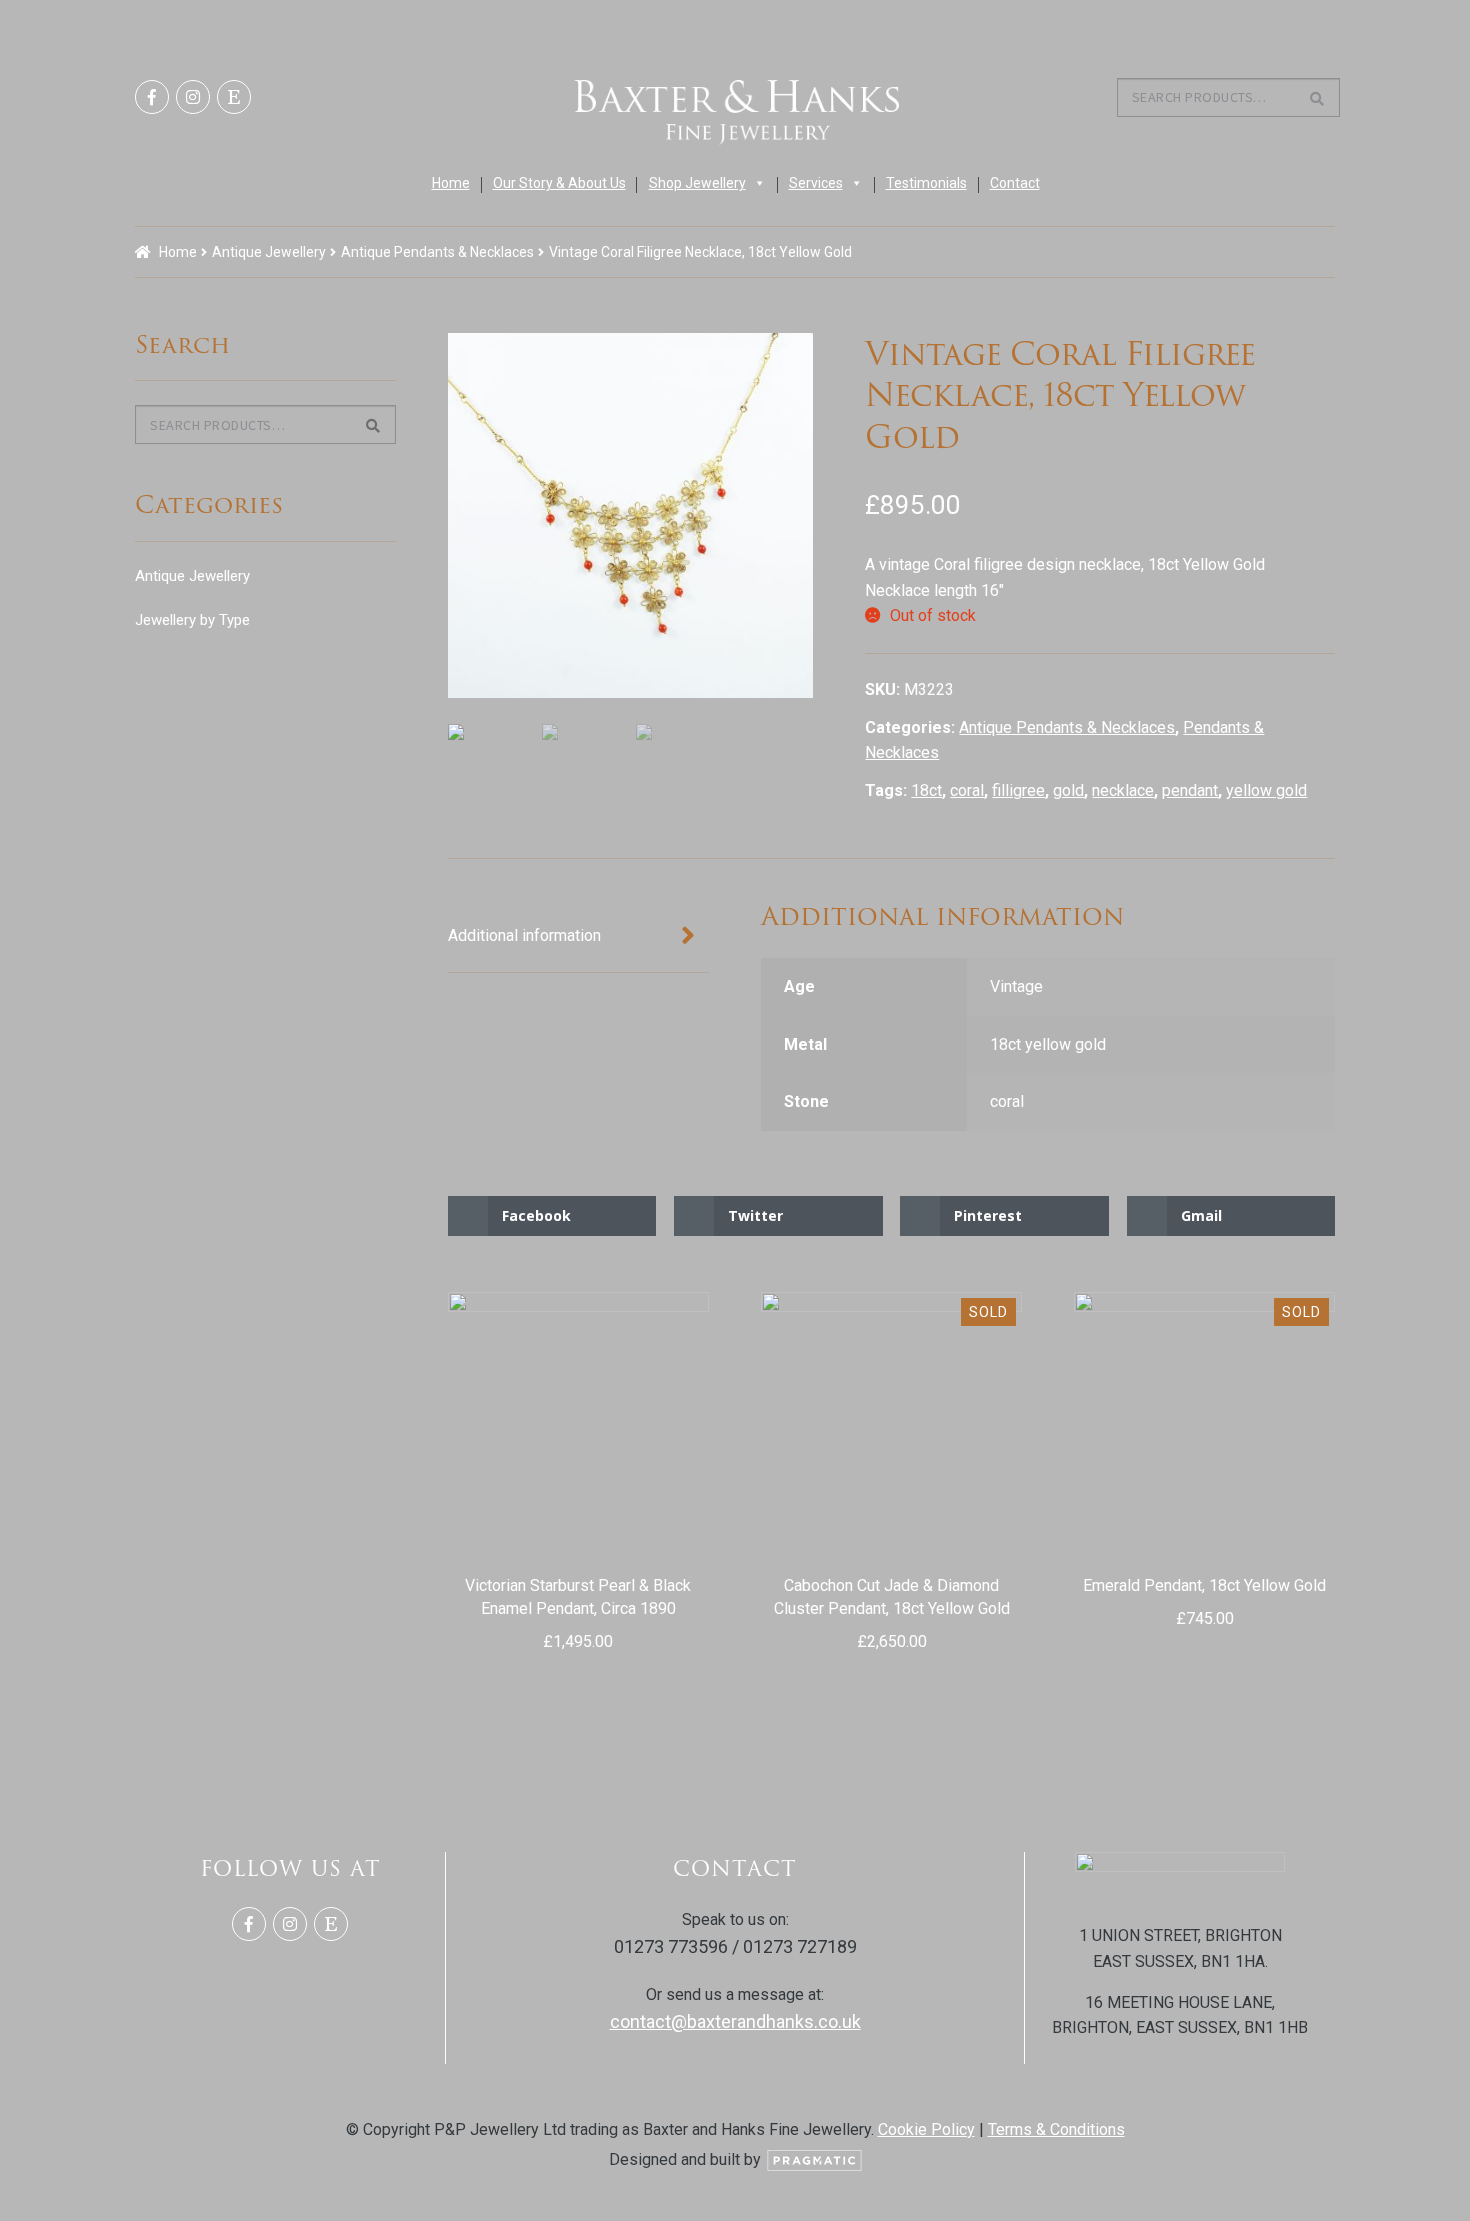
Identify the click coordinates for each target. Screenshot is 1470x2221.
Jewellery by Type (192, 620)
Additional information (524, 935)
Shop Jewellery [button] (697, 183)
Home (451, 183)
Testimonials (926, 183)
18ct (926, 790)
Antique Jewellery (269, 252)
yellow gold (1266, 790)
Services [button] (816, 183)
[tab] (578, 937)
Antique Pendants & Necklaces (437, 252)
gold (1068, 790)
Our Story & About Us (559, 183)
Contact (1015, 183)
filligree (1018, 790)
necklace (1123, 790)
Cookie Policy (926, 2129)
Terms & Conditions (1056, 2129)
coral (967, 790)
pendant (1190, 790)
